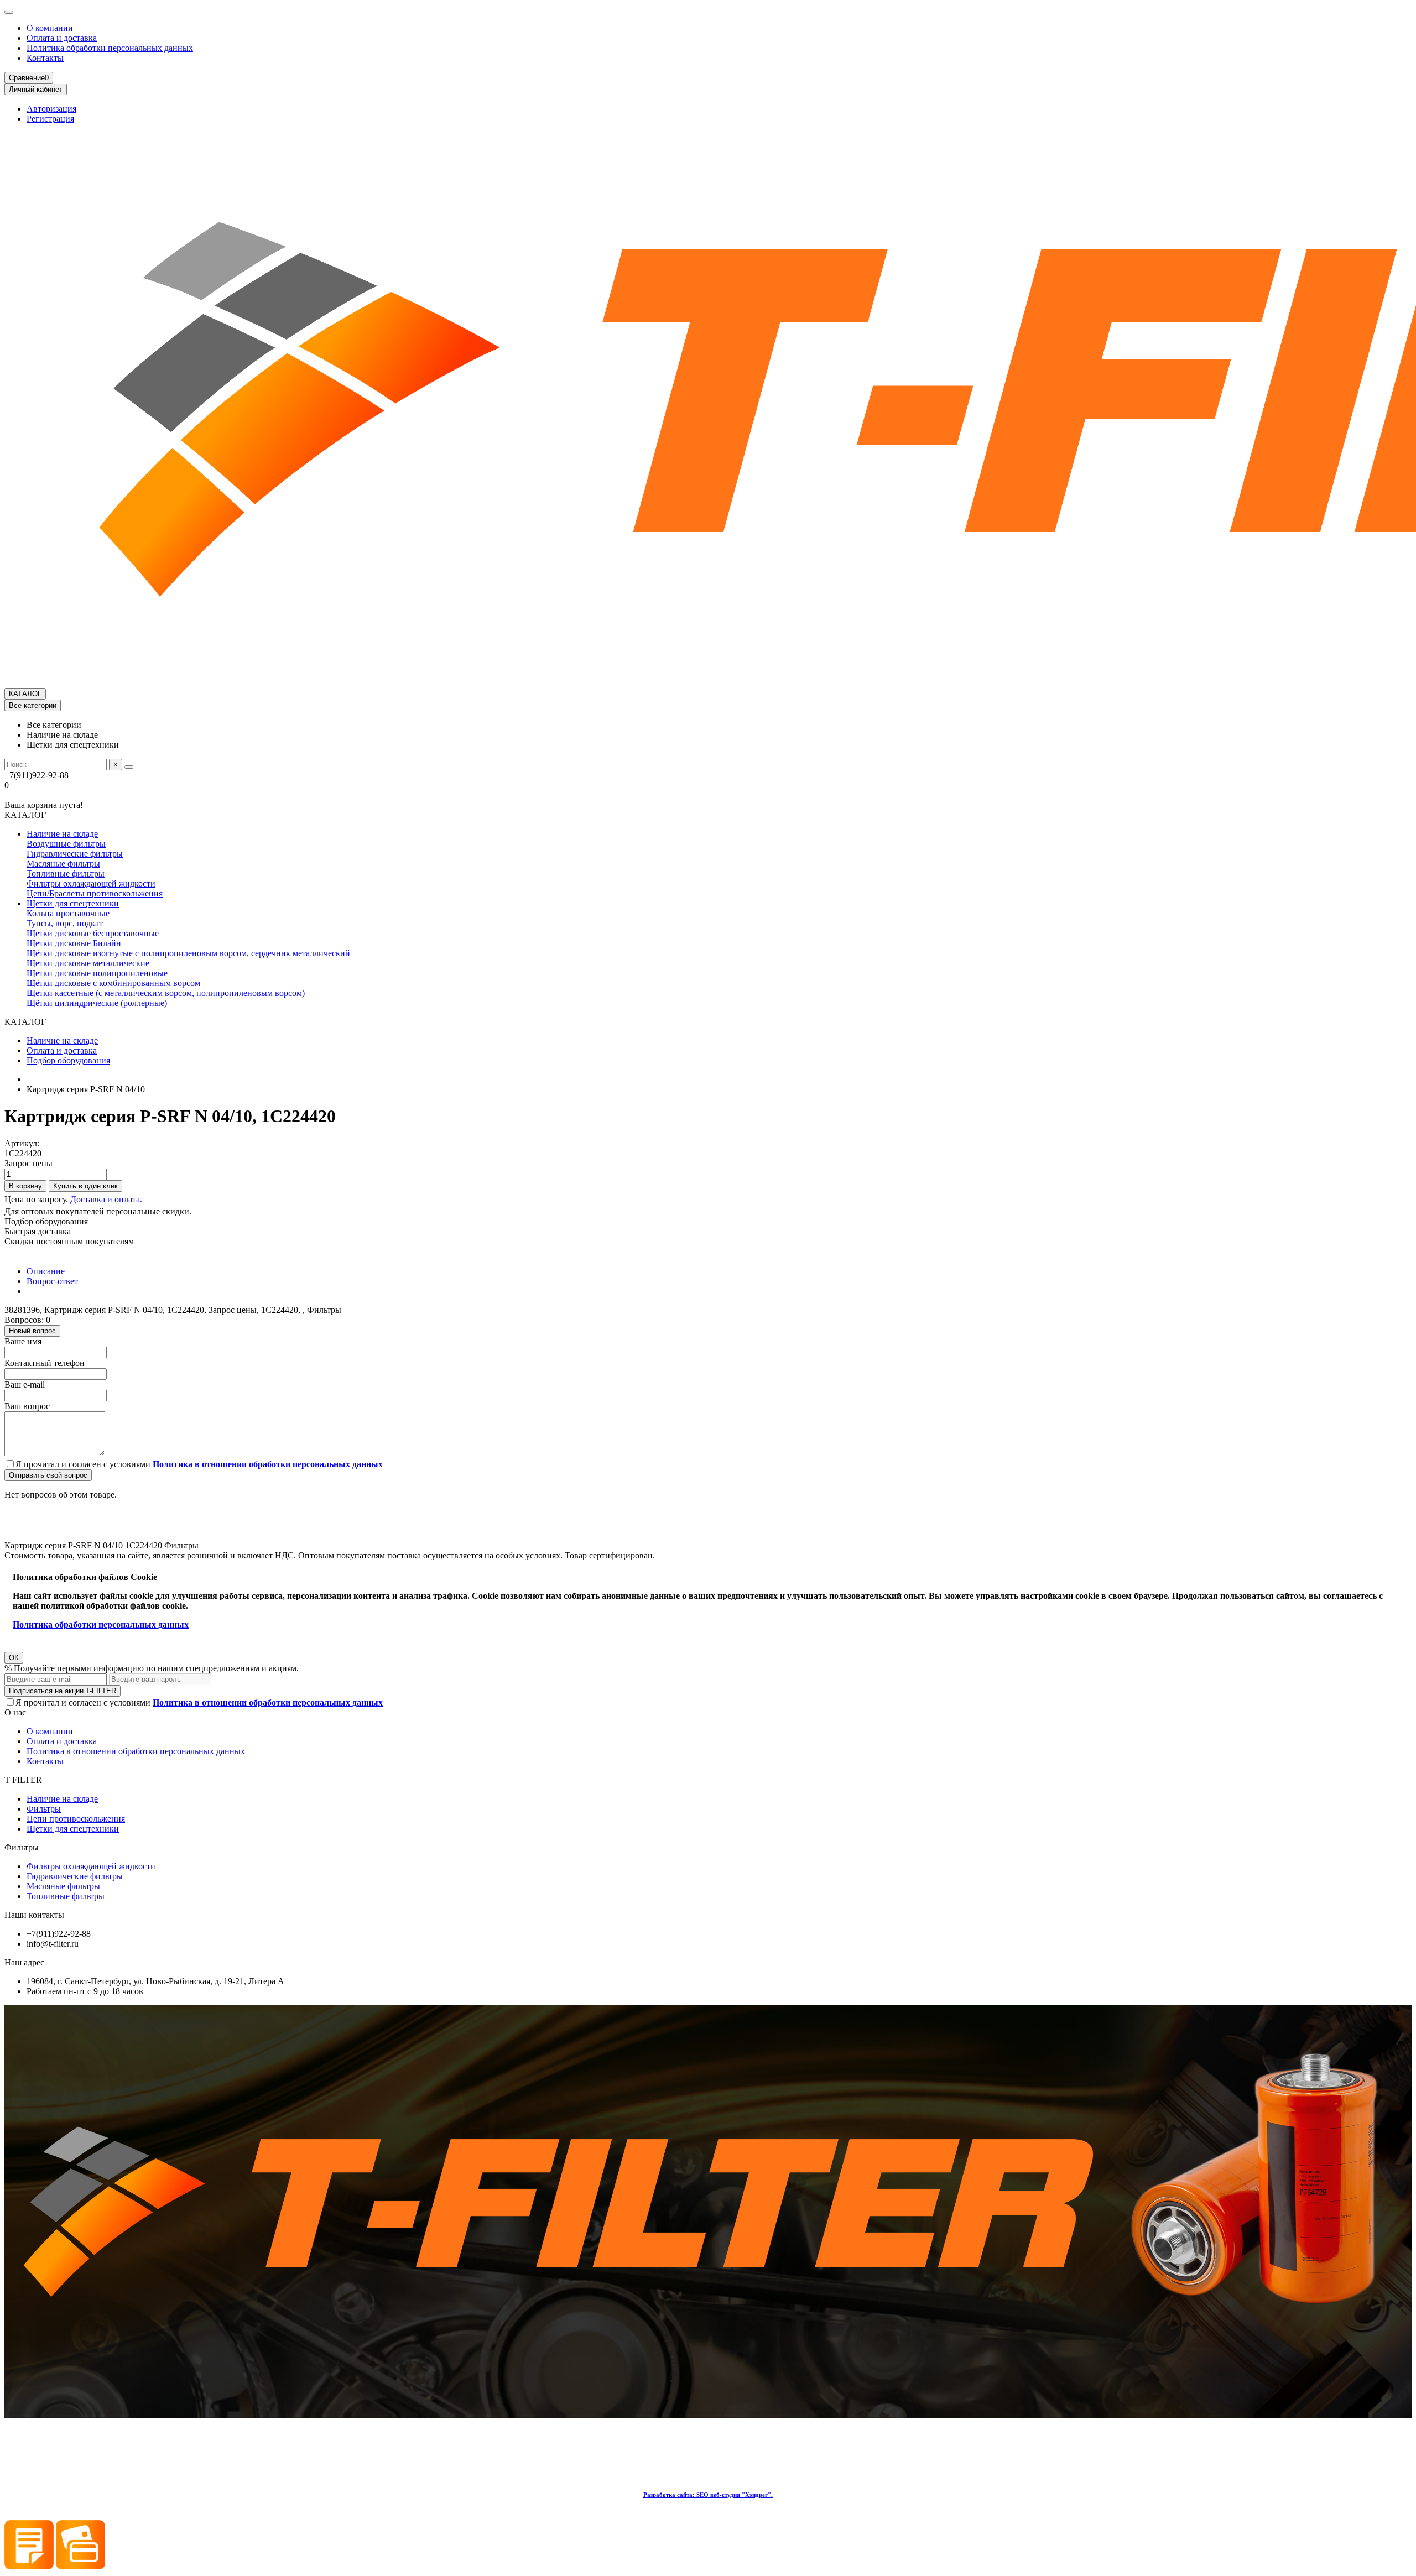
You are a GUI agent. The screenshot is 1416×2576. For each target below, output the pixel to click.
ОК (14, 1658)
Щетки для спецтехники (73, 903)
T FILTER (23, 1780)
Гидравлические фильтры (75, 854)
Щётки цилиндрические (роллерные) (97, 1003)
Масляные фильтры (63, 864)
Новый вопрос (32, 1331)
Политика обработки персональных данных (110, 48)
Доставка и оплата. (106, 1199)
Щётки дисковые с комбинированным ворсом (113, 983)
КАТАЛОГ (25, 694)
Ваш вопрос (27, 1406)
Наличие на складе (62, 834)
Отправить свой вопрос (48, 1475)
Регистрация (50, 119)
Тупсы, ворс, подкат (65, 923)
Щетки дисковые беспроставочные (93, 933)
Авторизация (51, 109)
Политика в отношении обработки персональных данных (136, 1751)
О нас (15, 1712)
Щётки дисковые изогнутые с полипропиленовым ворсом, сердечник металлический (188, 953)
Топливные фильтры (66, 874)
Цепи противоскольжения (76, 1819)
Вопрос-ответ (52, 1281)
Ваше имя (23, 1341)
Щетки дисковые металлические (88, 963)
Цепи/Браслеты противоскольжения (95, 893)
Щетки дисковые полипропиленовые (97, 973)
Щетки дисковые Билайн (74, 943)
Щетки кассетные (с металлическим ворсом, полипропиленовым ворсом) (166, 993)
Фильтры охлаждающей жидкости (91, 883)
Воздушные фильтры (66, 844)
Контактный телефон (45, 1363)
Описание (46, 1271)
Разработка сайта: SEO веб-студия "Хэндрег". (708, 2495)
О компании (50, 28)
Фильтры (44, 1809)
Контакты (45, 58)
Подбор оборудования (68, 1060)
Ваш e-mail (25, 1385)
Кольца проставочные (68, 913)
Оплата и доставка (62, 38)
